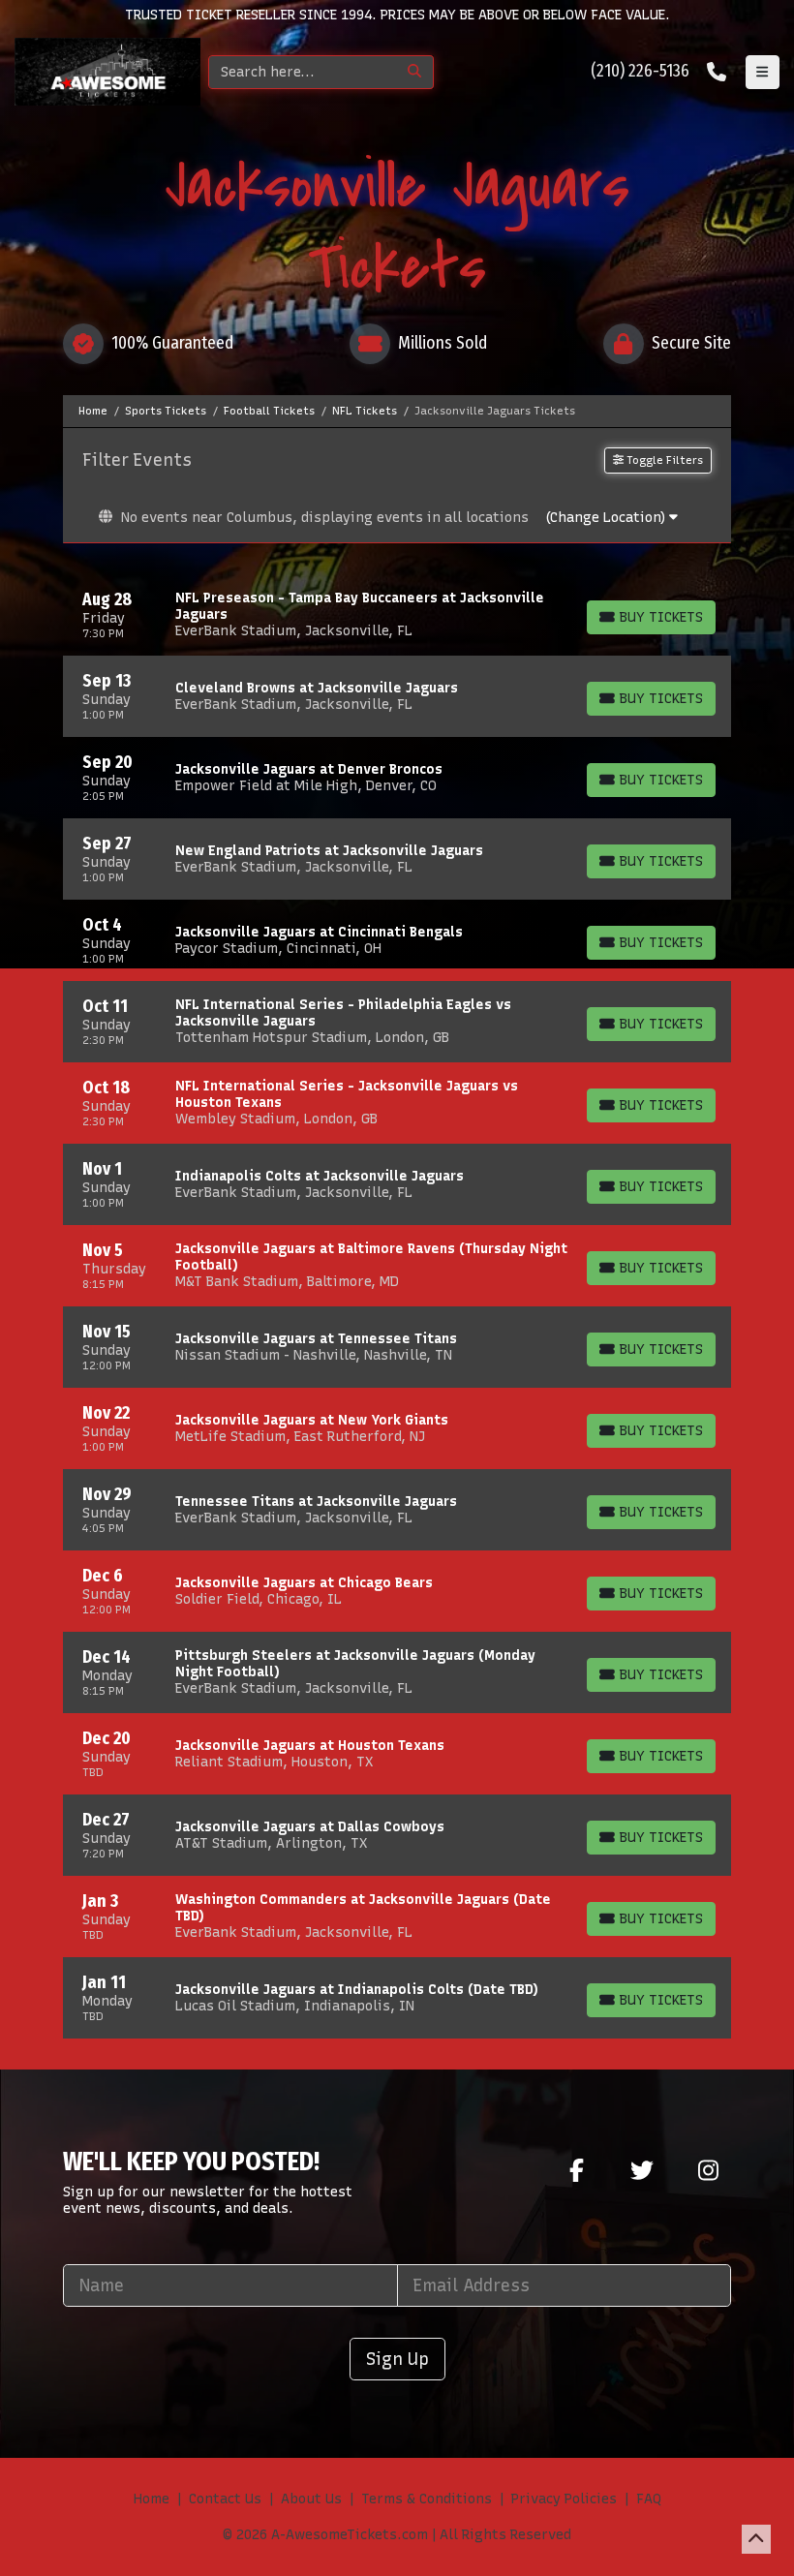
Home (152, 2499)
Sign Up (397, 2359)
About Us (311, 2499)
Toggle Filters (663, 460)
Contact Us (225, 2499)
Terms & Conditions (427, 2499)
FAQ (649, 2499)
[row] (397, 615)
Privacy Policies (564, 2499)
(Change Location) (607, 518)
